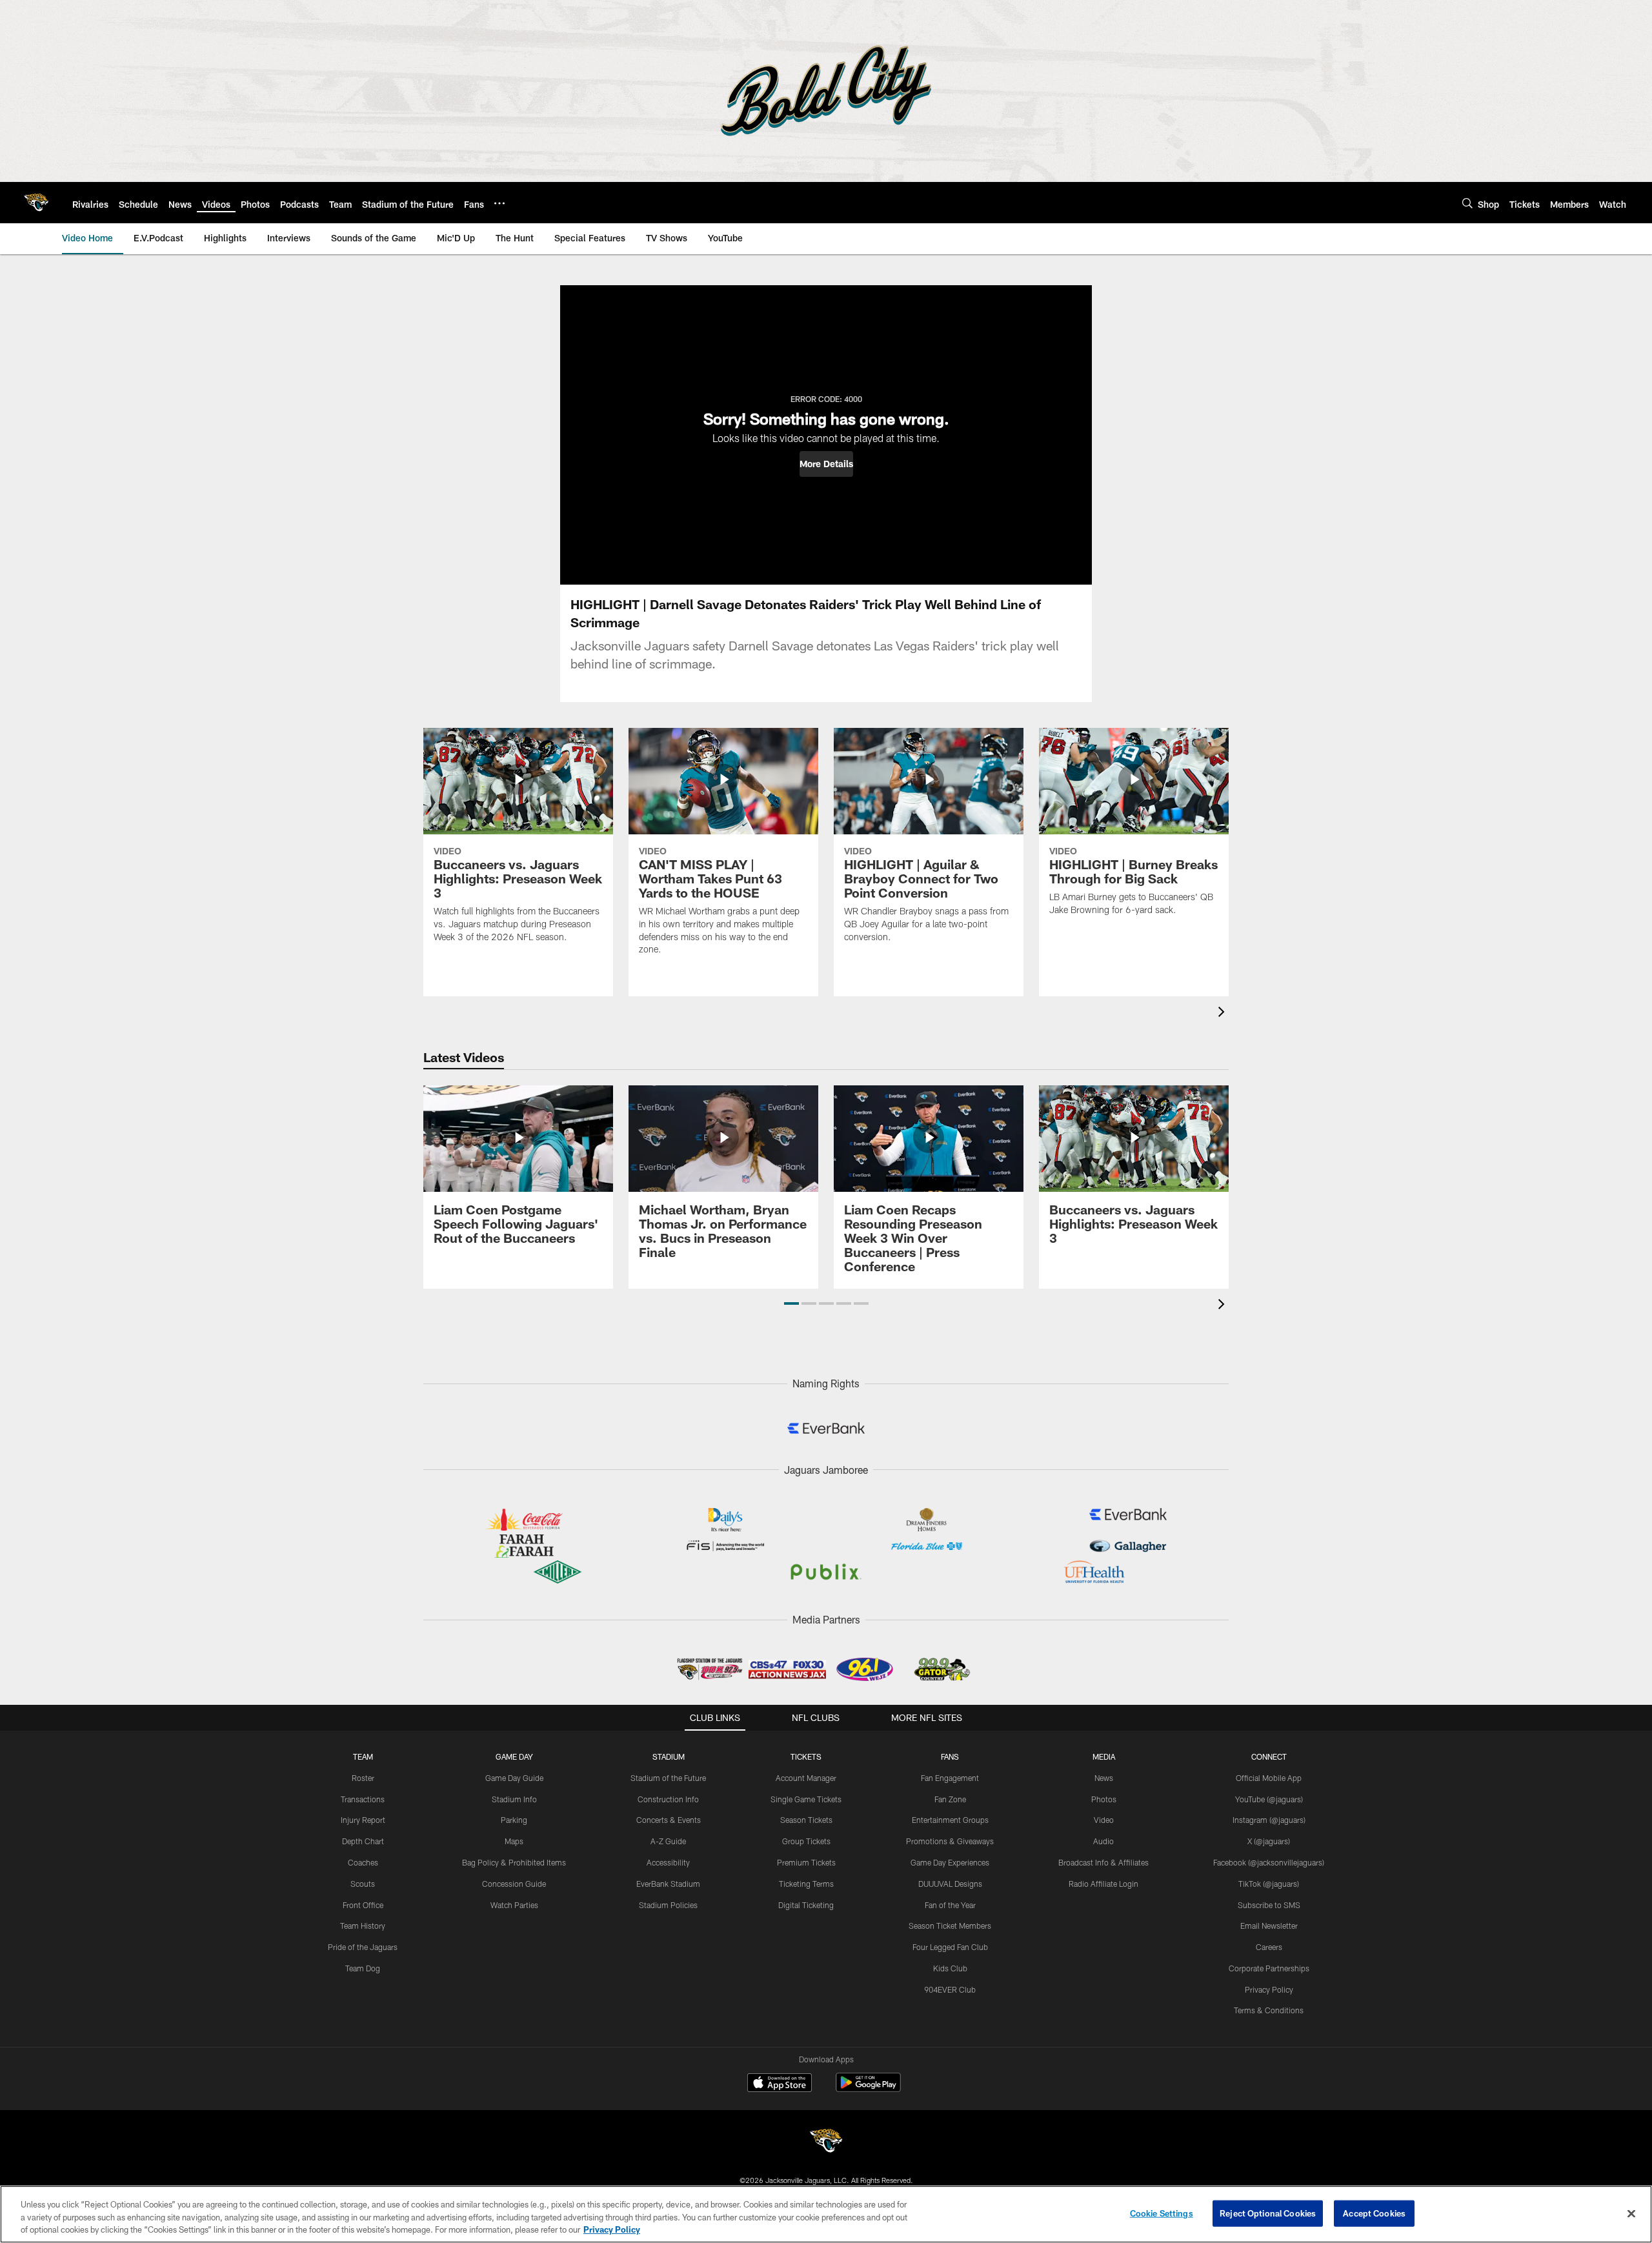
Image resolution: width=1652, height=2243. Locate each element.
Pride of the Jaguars (363, 1947)
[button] (826, 464)
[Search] (1467, 203)
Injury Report (363, 1820)
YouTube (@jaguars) (1269, 1799)
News (1104, 1778)
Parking (514, 1820)
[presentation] (1224, 1013)
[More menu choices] (499, 203)
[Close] (1631, 2213)
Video (1104, 1820)
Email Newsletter (1269, 1926)
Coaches (363, 1862)
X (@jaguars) (1269, 1841)
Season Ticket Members (950, 1926)
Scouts (363, 1884)
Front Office (363, 1905)
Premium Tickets (806, 1862)
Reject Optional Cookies (1268, 2213)
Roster (363, 1778)
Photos (1104, 1799)
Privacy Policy (1269, 1989)
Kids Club (950, 1968)
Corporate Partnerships (1269, 1968)
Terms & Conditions (1269, 2010)
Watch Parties (514, 1905)
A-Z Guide (668, 1841)
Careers (1269, 1947)
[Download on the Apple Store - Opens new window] (780, 2084)
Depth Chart (363, 1841)
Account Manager (806, 1778)
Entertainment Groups (950, 1820)
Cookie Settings (1162, 2213)
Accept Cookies (1374, 2213)
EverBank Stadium (668, 1884)
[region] (826, 2214)
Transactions (363, 1799)
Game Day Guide (514, 1778)
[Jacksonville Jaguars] (826, 2143)
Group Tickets (806, 1841)
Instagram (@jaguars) (1269, 1820)
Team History (363, 1926)
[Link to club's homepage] (36, 203)
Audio (1103, 1841)
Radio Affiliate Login (1103, 1884)
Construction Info (668, 1799)
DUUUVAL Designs (950, 1884)
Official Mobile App (1269, 1778)
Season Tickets (806, 1820)
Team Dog (363, 1968)
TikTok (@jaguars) (1269, 1884)
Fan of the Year (950, 1905)
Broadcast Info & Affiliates (1103, 1862)
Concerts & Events (669, 1820)
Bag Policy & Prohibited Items (514, 1862)
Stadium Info (514, 1799)
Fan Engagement (950, 1778)
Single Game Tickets (806, 1799)
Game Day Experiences (950, 1862)
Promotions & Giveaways (950, 1841)
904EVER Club (950, 1989)
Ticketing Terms (806, 1884)
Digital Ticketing (806, 1905)
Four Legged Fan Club (950, 1947)
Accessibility (668, 1862)
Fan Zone (950, 1799)
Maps (514, 1841)
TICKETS (806, 1756)
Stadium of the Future (668, 1778)
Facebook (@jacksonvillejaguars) (1269, 1862)
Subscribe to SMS (1269, 1905)
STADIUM (669, 1756)
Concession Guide (514, 1884)
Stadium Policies (668, 1905)
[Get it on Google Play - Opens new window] (868, 2089)
